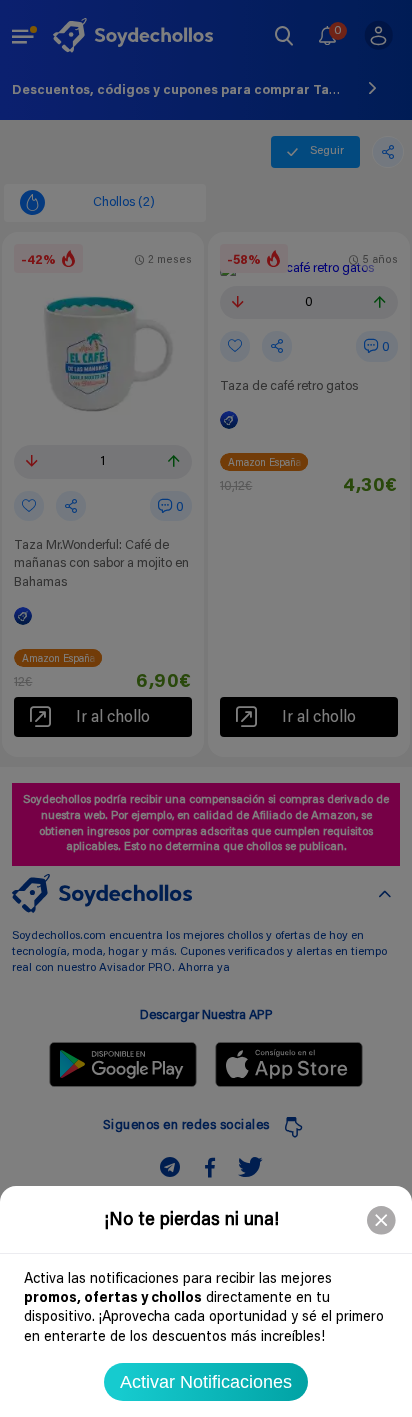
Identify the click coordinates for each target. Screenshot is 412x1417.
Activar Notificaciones (206, 1382)
